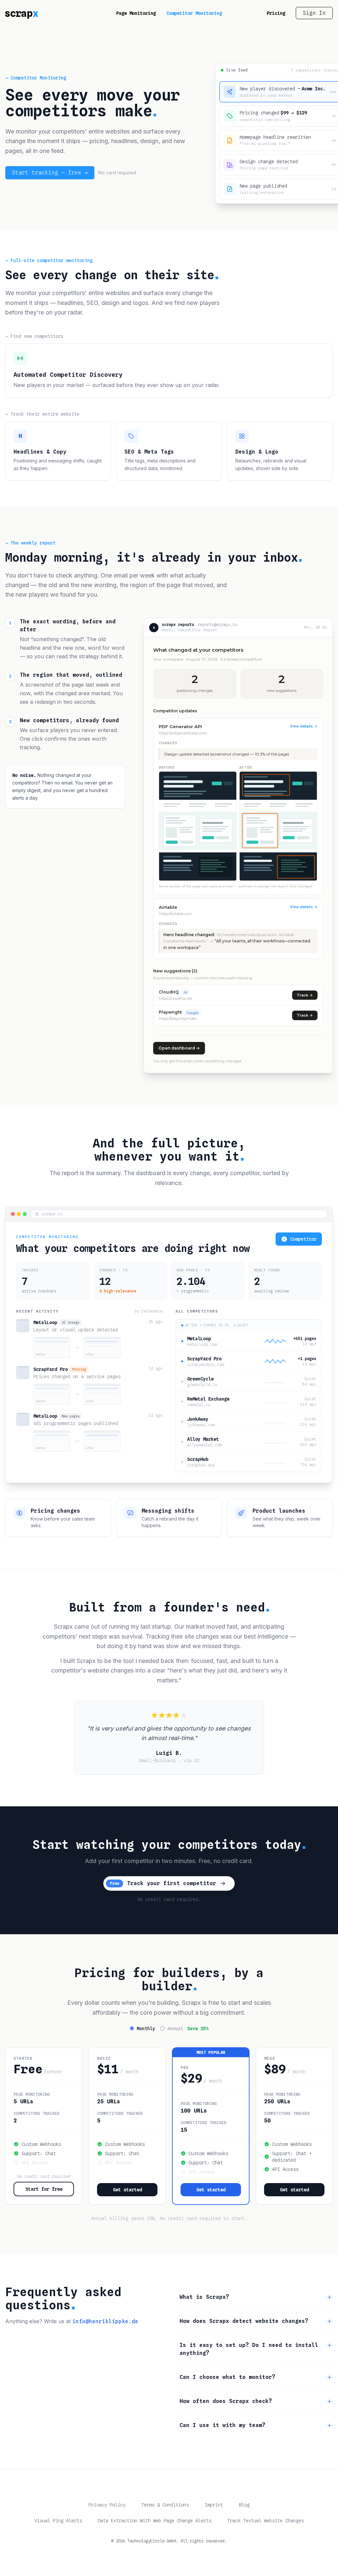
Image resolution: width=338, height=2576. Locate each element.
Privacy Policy (107, 2505)
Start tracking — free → (50, 173)
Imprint (214, 2505)
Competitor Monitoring (194, 13)
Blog (244, 2505)
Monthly (146, 2028)
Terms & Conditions (165, 2505)
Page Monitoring (136, 13)
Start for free (44, 2189)
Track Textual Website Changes (265, 2521)
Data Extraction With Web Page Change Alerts (154, 2521)
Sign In (314, 13)
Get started (127, 2190)
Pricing (276, 13)
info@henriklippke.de (105, 2321)
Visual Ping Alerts (58, 2521)
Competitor (303, 1239)
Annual (188, 2028)
